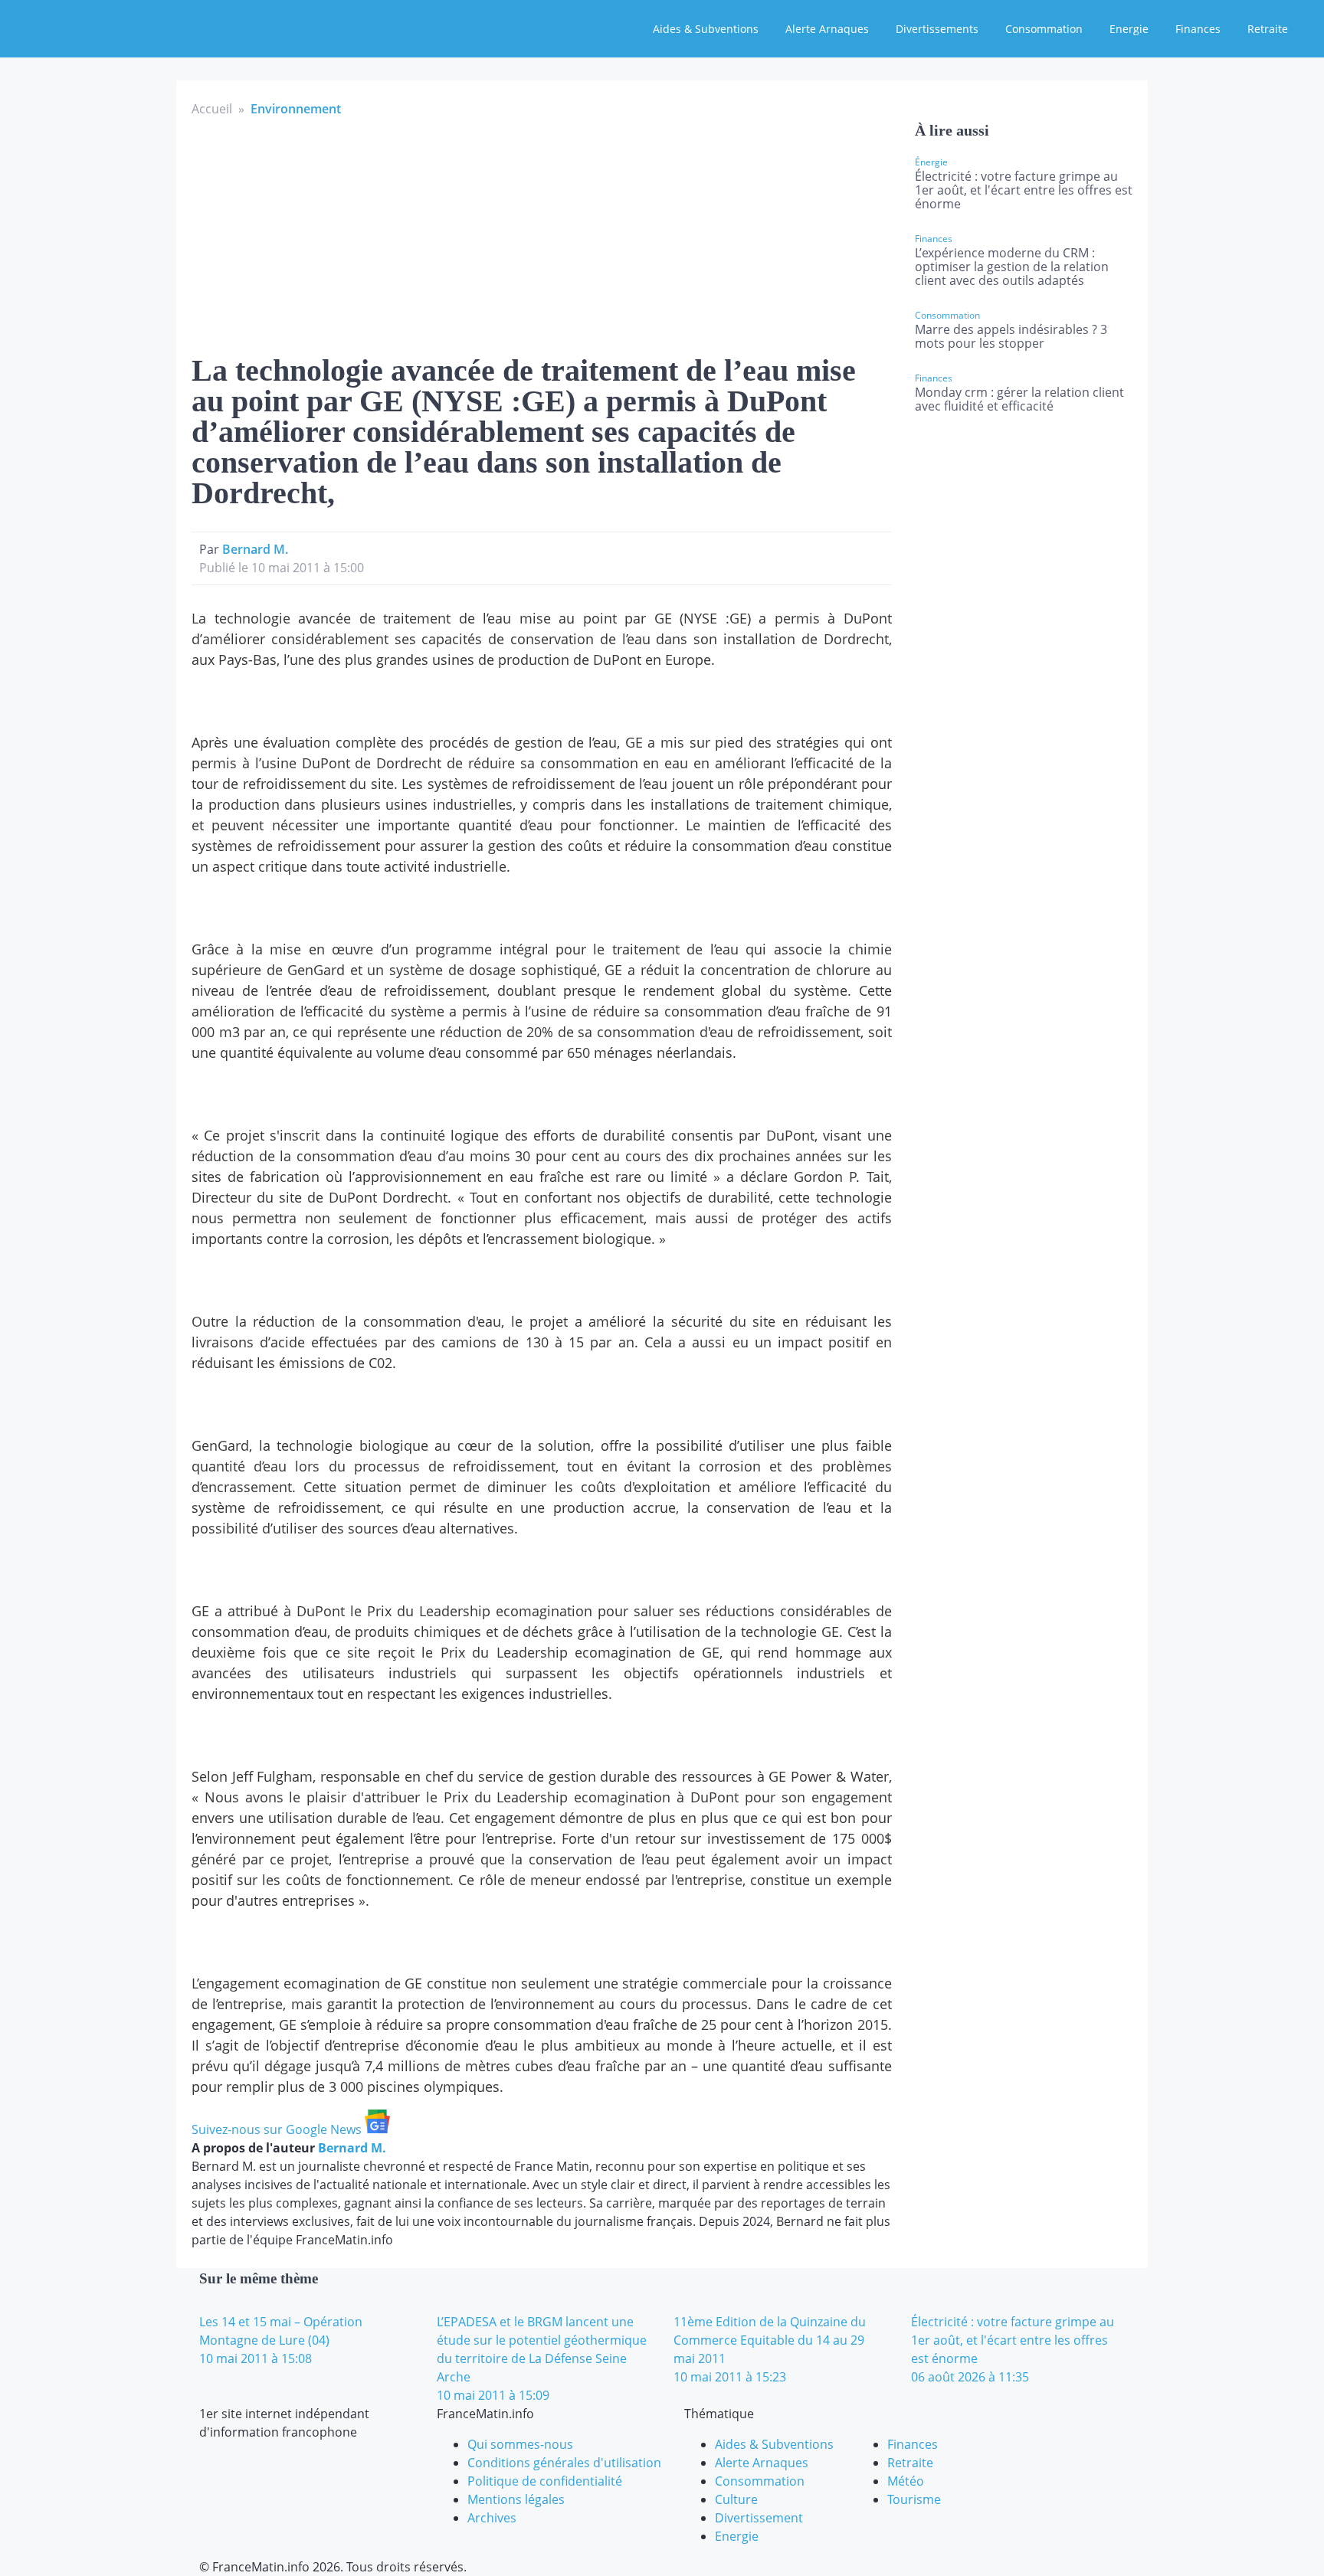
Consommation (1044, 29)
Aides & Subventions (706, 29)
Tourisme (914, 2499)
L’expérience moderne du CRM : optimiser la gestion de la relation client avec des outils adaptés (1012, 267)
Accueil (212, 109)
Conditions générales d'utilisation (564, 2463)
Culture (736, 2499)
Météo (906, 2481)
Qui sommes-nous (520, 2444)
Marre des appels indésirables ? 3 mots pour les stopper (1011, 336)
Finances (1198, 29)
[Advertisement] (542, 233)
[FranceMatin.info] (113, 27)
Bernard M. (255, 549)
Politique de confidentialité (545, 2481)
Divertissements (937, 29)
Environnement (296, 109)
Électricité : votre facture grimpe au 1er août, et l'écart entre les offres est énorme (1024, 190)
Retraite (1268, 29)
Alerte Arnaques (827, 29)
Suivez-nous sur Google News (278, 2129)
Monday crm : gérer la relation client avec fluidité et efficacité (1019, 399)
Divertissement (759, 2518)
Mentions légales (516, 2499)
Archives (492, 2518)
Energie (1129, 29)
